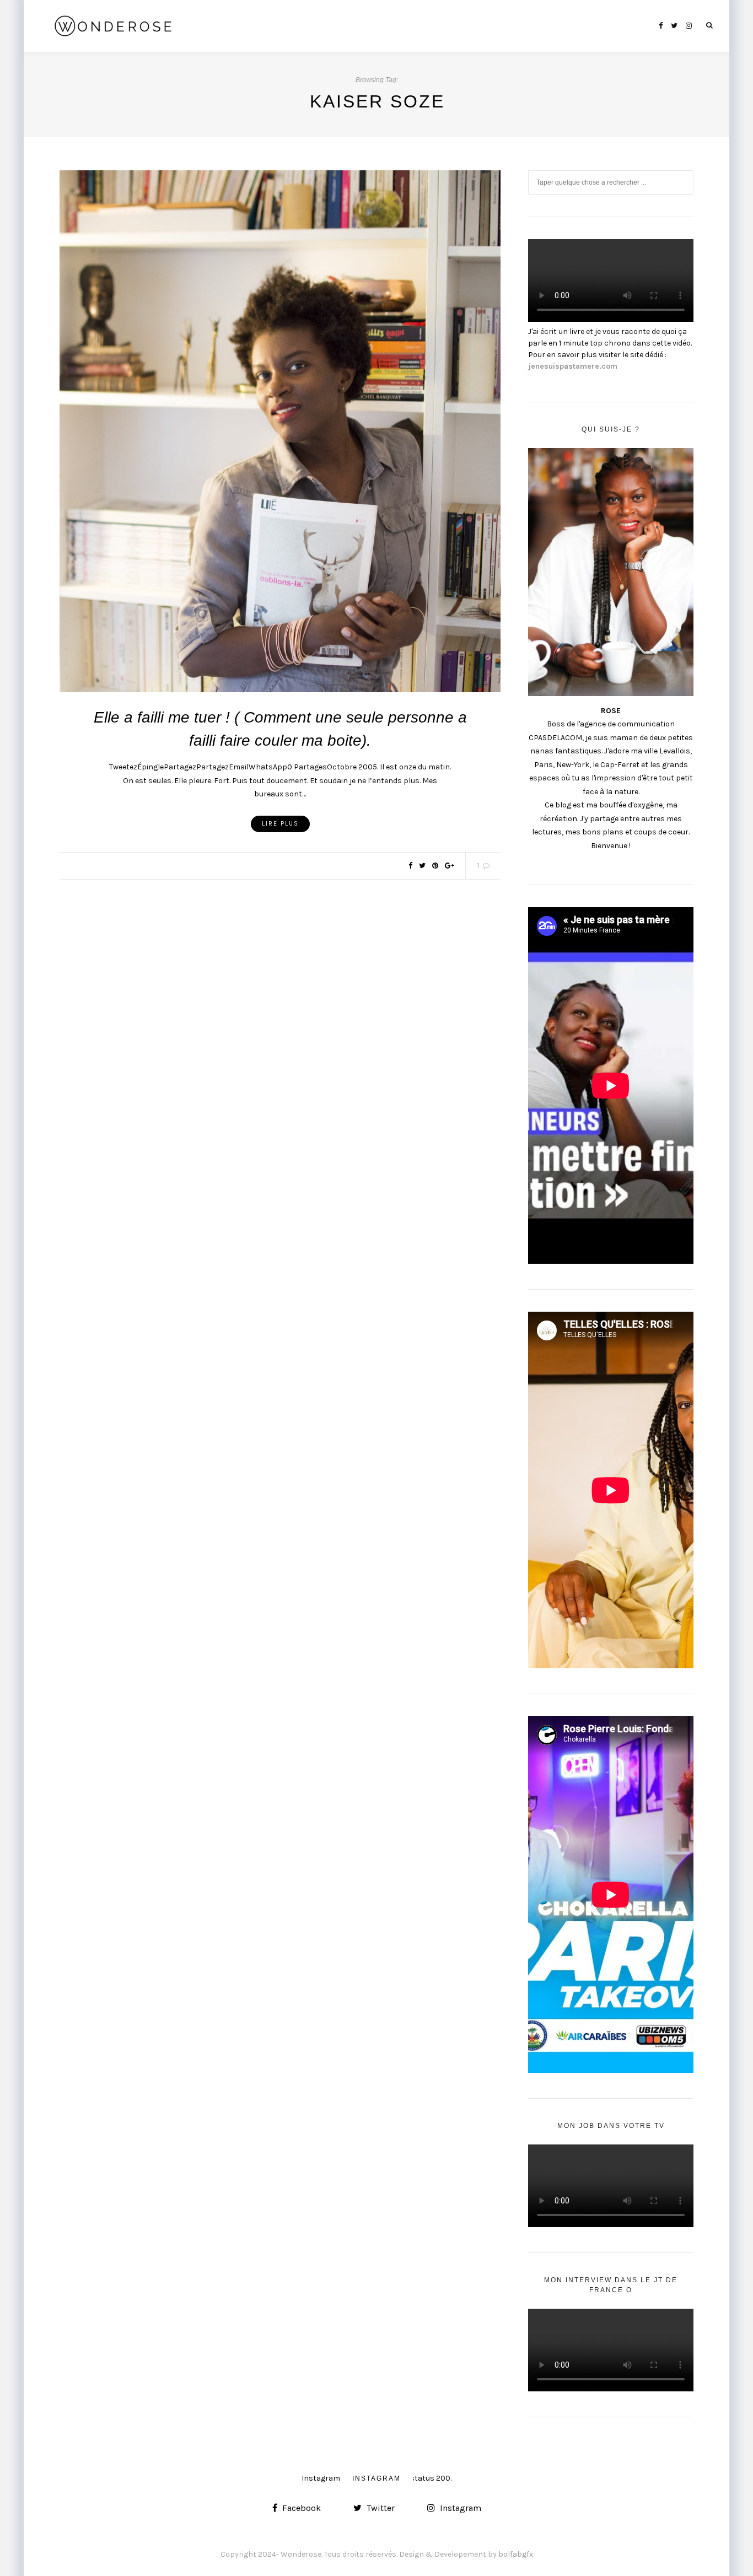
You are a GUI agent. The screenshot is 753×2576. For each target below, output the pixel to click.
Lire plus (280, 824)
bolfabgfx (516, 2554)
